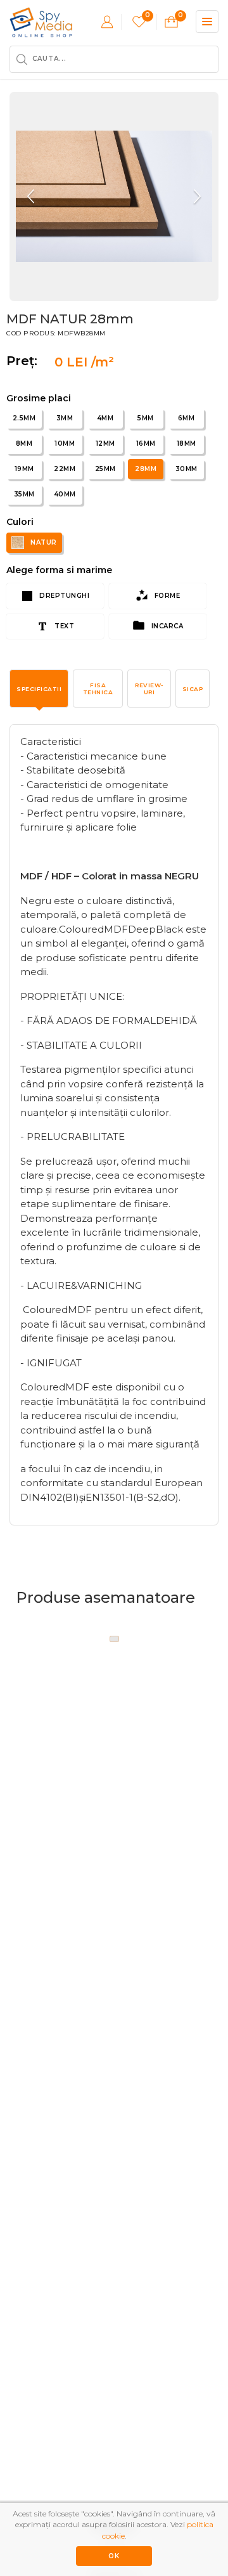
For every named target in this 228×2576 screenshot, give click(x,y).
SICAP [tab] (193, 689)
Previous (32, 197)
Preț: (26, 361)
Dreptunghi (64, 596)
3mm (65, 418)
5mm (146, 418)
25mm (105, 469)
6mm (187, 418)
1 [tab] (114, 1639)
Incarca (166, 626)
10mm (65, 443)
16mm (146, 443)
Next (196, 197)
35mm (24, 494)
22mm (65, 469)
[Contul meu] (107, 22)
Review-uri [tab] (149, 689)
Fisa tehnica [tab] (98, 689)
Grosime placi (39, 398)
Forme (166, 596)
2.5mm (24, 418)
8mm (24, 443)
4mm (105, 418)
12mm (105, 443)
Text (64, 626)
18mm (187, 443)
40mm (65, 494)
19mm (24, 469)
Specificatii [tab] (39, 689)
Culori (20, 522)
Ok (114, 2556)
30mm (187, 469)
